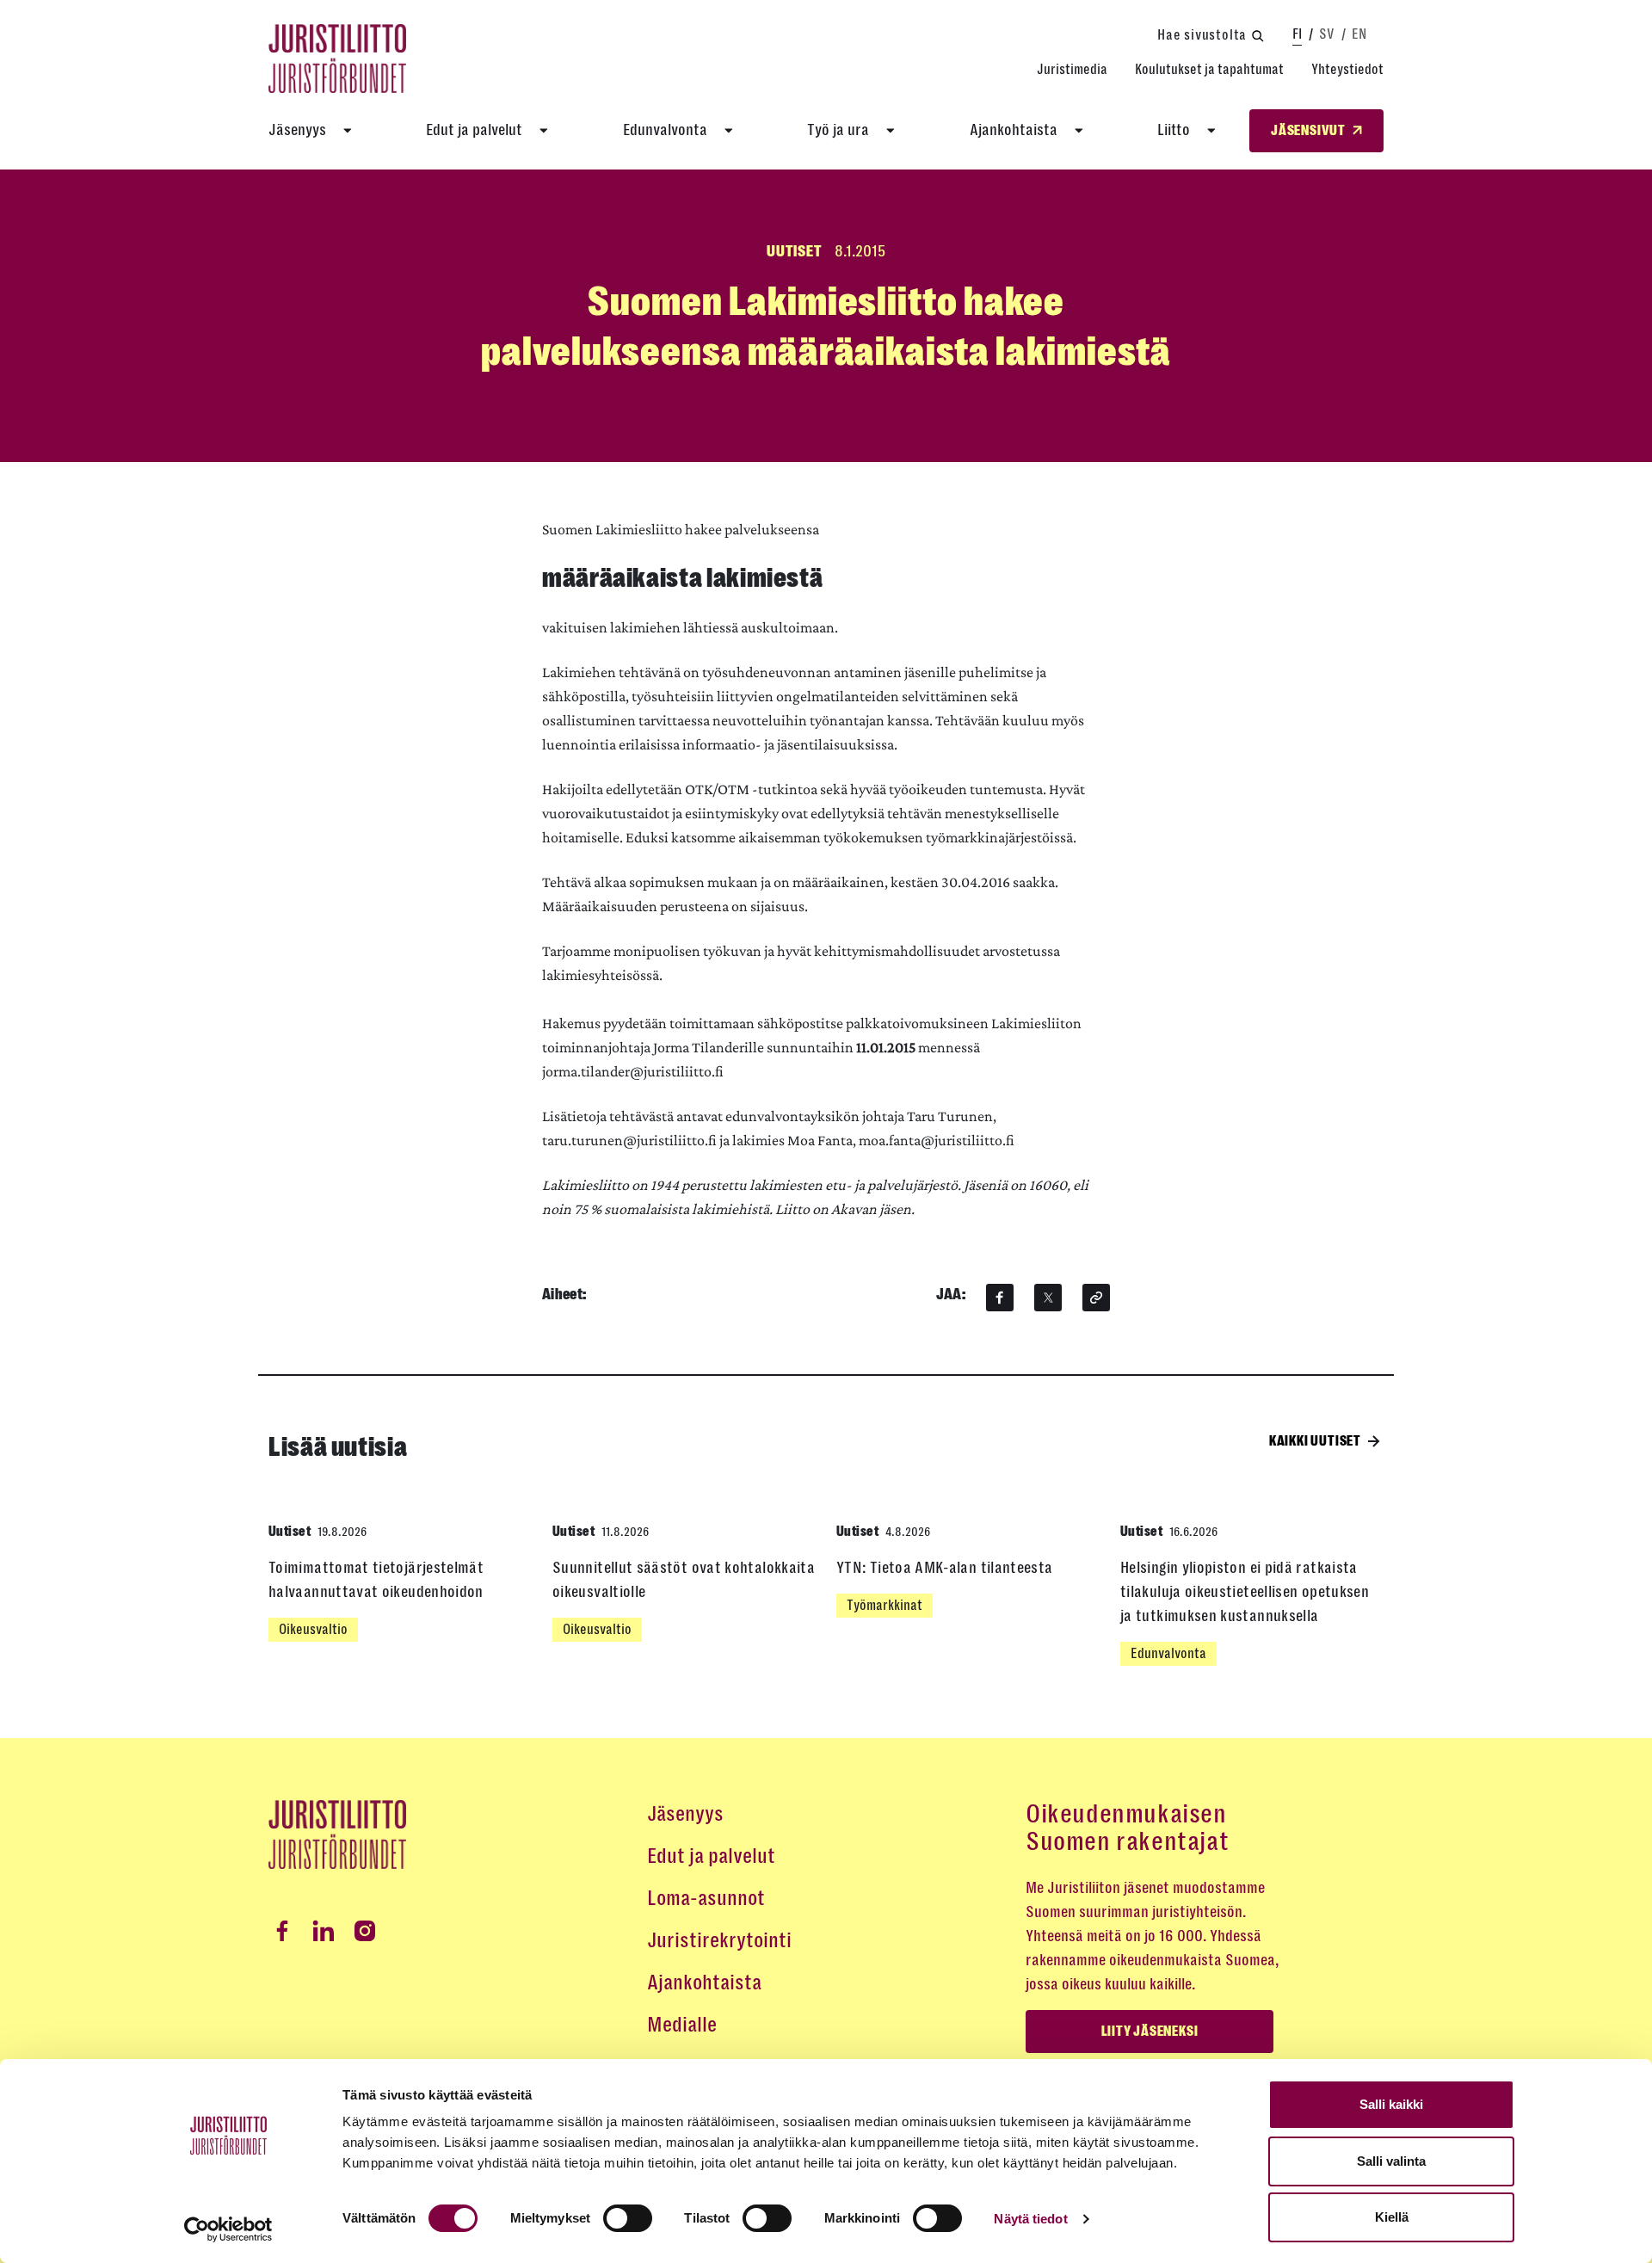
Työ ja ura (838, 130)
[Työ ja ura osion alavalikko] (891, 131)
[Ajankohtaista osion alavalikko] (1079, 131)
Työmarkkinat (885, 1605)
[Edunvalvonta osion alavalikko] (729, 131)
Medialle (682, 2025)
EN (1359, 34)
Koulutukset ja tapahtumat (1209, 69)
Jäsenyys (297, 130)
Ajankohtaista (1014, 130)
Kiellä (1392, 2217)
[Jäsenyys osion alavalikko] (348, 131)
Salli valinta (1391, 2161)
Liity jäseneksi (1150, 2032)
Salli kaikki (1391, 2104)
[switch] (628, 2218)
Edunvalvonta (665, 130)
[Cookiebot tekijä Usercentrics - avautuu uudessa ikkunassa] (228, 2229)
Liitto (1174, 130)
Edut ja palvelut (474, 130)
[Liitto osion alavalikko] (1211, 131)
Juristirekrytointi (719, 1940)
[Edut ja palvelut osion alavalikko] (544, 131)
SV (1327, 34)
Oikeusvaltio (313, 1629)
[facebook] (1000, 1298)
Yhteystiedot (1347, 69)
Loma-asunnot (706, 1898)
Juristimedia (1072, 69)
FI (1297, 34)
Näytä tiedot (1030, 2219)
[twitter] (1048, 1298)
